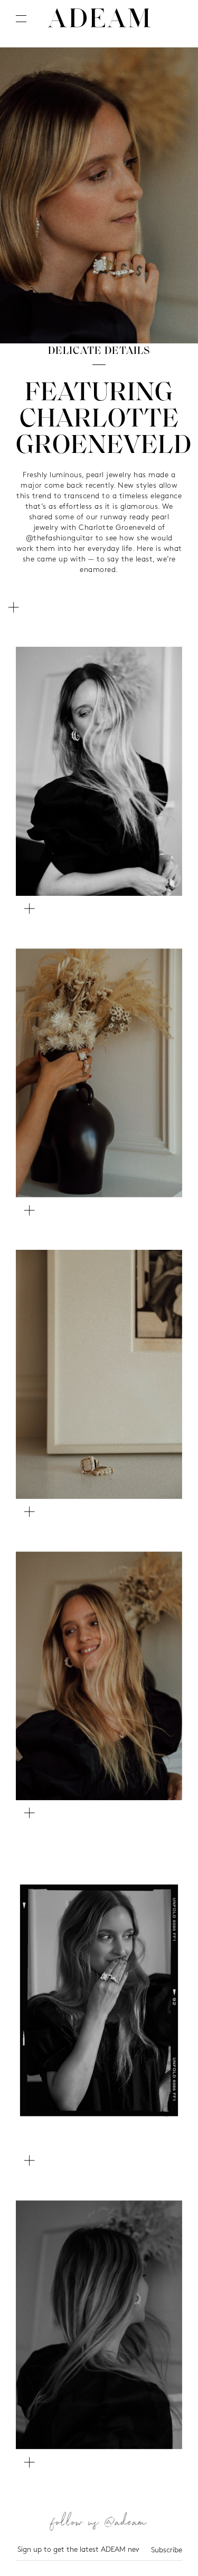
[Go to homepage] (99, 18)
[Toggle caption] (13, 607)
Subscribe (167, 2550)
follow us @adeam (99, 2524)
